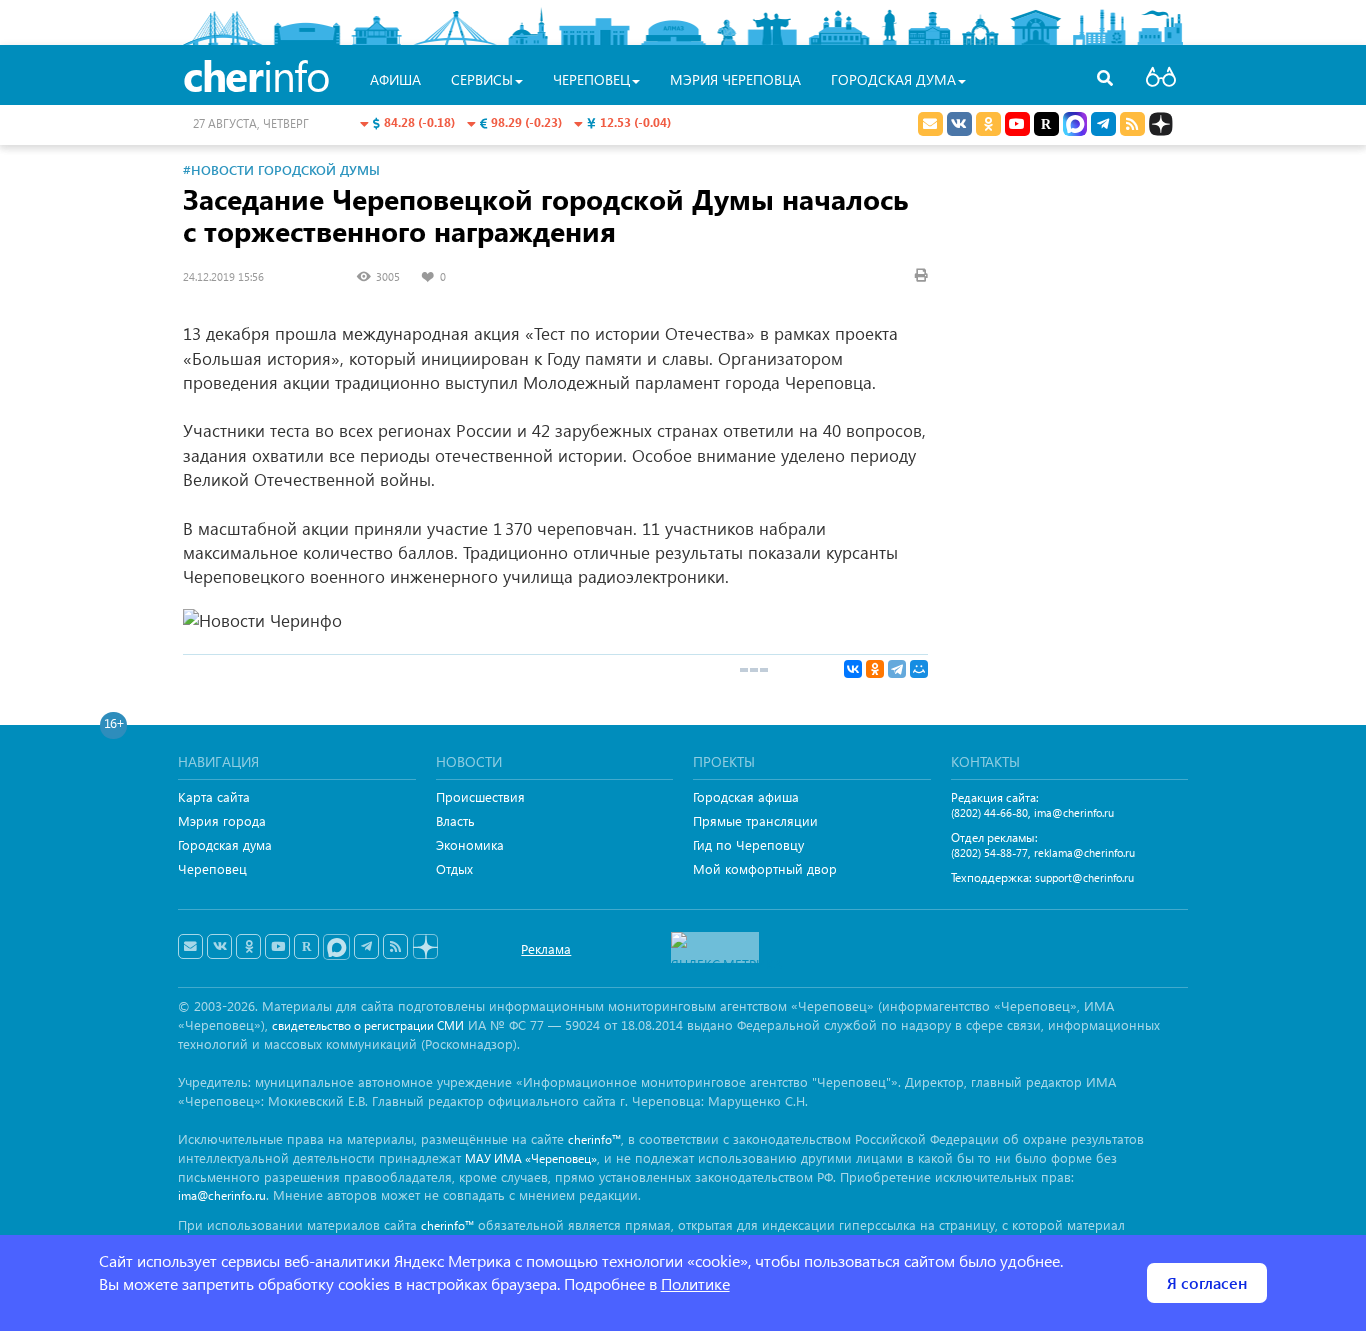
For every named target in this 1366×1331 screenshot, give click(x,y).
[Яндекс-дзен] (424, 947)
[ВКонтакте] (853, 669)
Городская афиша (746, 796)
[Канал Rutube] (1046, 124)
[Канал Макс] (1075, 126)
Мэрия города (222, 820)
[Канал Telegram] (366, 947)
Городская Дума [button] (893, 79)
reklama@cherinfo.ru (1084, 852)
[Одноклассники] (875, 669)
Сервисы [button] (482, 79)
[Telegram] (897, 669)
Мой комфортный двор (765, 868)
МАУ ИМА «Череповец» (531, 1158)
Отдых (454, 868)
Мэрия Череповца (735, 79)
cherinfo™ (594, 1139)
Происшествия (480, 796)
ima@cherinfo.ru (1074, 812)
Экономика (470, 844)
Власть (455, 820)
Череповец (212, 868)
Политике (695, 1283)
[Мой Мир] (919, 669)
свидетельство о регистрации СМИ (368, 1025)
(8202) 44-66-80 (989, 812)
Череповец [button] (591, 79)
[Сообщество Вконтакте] (219, 947)
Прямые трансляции (755, 820)
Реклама (546, 948)
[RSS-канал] (395, 947)
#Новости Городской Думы (281, 169)
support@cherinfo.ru (1084, 877)
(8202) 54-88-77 (989, 852)
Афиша (395, 79)
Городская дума (225, 844)
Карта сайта (214, 796)
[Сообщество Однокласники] (988, 124)
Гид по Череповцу (748, 844)
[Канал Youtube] (1017, 124)
